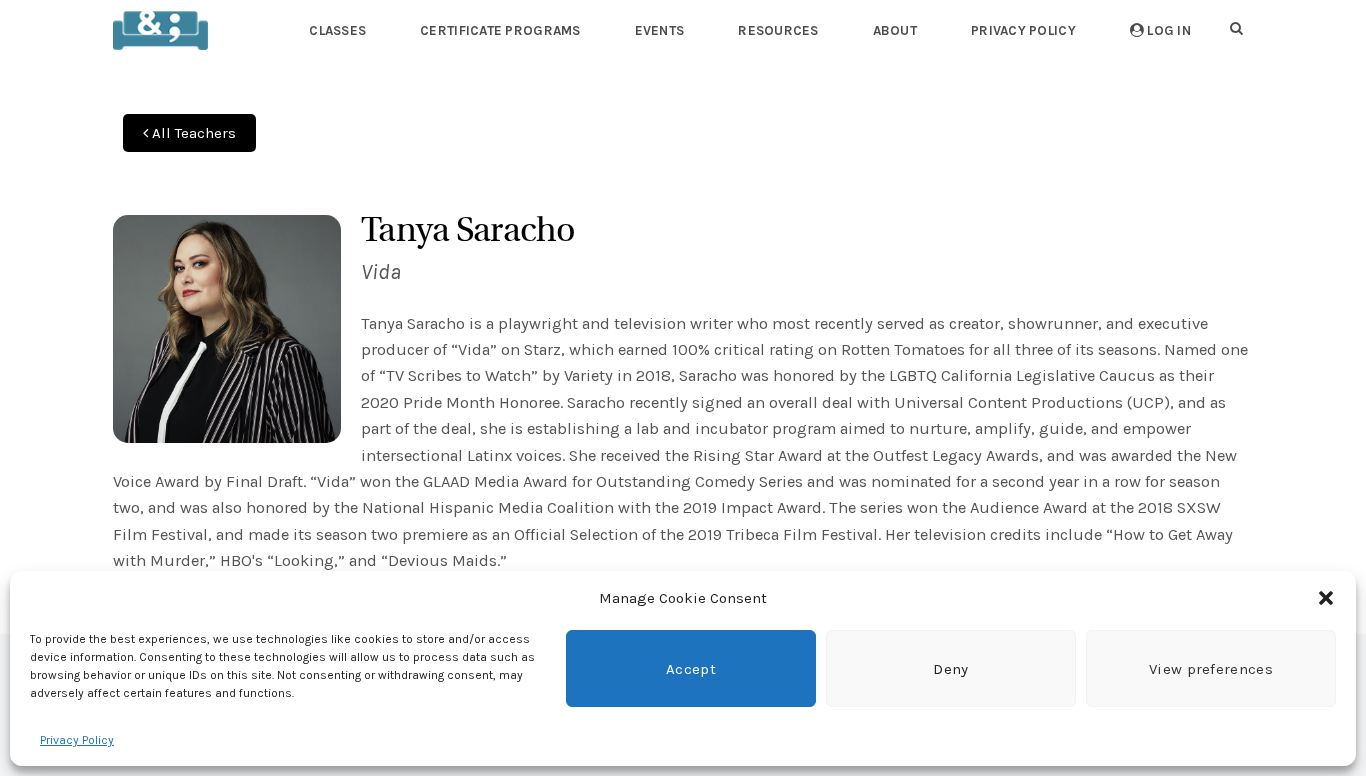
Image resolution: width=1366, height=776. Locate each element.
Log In (1167, 30)
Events (660, 30)
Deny (950, 669)
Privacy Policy (77, 740)
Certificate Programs (500, 30)
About (895, 30)
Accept (691, 669)
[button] (1326, 598)
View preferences (1211, 669)
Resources (778, 30)
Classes (337, 30)
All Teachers (192, 133)
